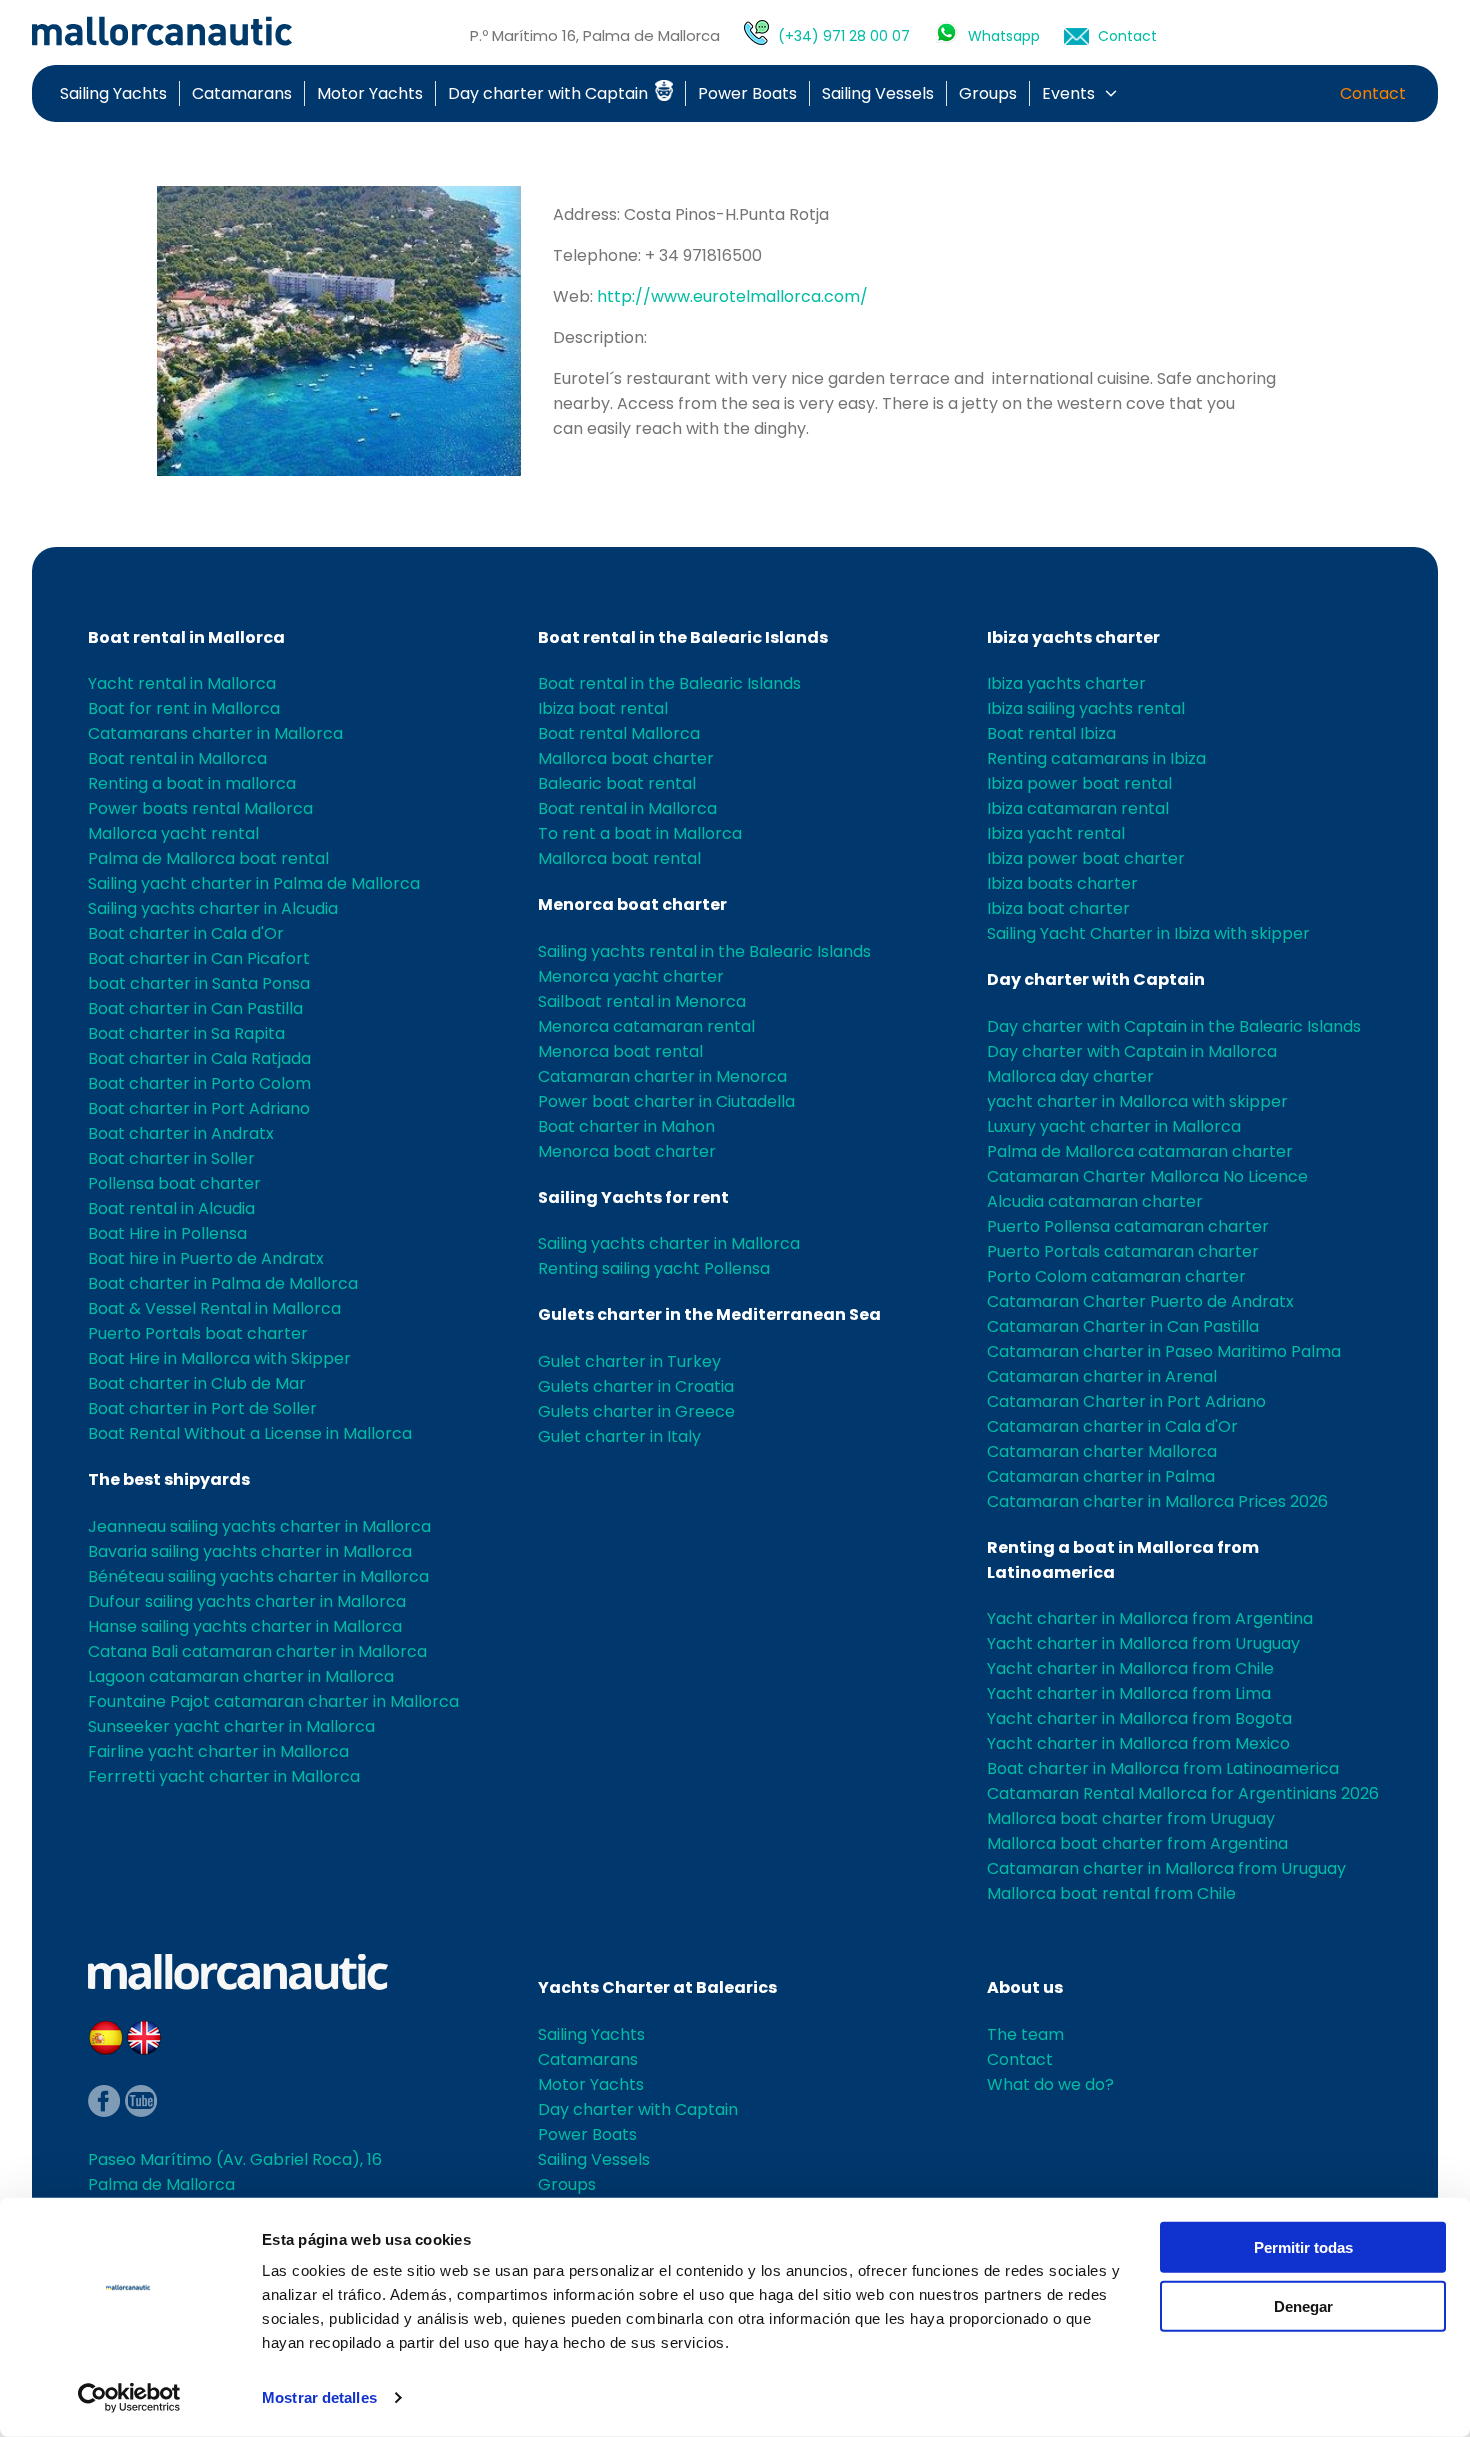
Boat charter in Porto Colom (199, 1083)
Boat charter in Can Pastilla (195, 1008)
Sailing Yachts (113, 93)
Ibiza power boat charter (1086, 858)
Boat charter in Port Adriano (199, 1108)
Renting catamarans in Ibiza (1096, 758)
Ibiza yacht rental (1056, 833)
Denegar (1303, 2305)
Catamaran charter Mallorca (1102, 1451)
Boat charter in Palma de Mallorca (223, 1283)
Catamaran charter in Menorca (662, 1076)
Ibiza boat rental (603, 708)
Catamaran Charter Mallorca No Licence (1147, 1176)
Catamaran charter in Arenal (1102, 1376)
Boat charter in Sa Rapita (186, 1033)
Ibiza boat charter (1058, 908)
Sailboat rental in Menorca (642, 1001)
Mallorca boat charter (626, 758)
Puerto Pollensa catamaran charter (1128, 1226)
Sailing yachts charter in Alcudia (213, 908)
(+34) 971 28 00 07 (844, 36)
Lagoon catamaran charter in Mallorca (241, 1676)
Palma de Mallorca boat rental (208, 858)
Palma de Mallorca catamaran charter (1140, 1151)
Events (1068, 93)
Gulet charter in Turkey (629, 1361)
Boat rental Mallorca (619, 733)
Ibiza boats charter (1062, 883)
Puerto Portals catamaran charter (1123, 1251)
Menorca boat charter (632, 904)
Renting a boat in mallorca (192, 783)
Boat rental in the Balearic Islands (683, 637)
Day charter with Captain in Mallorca (1132, 1051)
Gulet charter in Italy (619, 1436)
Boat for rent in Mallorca (184, 708)
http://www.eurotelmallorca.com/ (732, 296)
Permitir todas (1303, 2247)
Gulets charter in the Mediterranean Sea (709, 1314)
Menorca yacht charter (631, 976)
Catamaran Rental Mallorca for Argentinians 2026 (1183, 1793)
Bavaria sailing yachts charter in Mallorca (250, 1551)
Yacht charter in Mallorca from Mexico (1138, 1743)
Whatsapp (1004, 36)
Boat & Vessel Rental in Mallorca (214, 1308)
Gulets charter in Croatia (636, 1386)
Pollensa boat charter (174, 1183)
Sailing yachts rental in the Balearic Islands (704, 951)
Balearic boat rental (617, 783)
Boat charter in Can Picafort (199, 958)
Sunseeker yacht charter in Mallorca (231, 1726)
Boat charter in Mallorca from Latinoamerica (1163, 1768)
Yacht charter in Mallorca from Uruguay (1143, 1643)
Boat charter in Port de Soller (202, 1408)
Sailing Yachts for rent (633, 1197)
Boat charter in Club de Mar (197, 1383)
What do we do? (1050, 2084)
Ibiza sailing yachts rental (1086, 708)
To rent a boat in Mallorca (640, 833)
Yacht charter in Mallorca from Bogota (1139, 1718)
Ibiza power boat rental (1079, 783)
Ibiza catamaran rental (1078, 808)
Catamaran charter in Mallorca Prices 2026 (1157, 1501)
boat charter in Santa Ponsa (199, 983)
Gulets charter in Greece (636, 1411)
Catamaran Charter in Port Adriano (1126, 1401)
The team (1025, 2034)
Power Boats (747, 93)
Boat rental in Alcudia (171, 1208)
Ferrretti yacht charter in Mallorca (224, 1776)
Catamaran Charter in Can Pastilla (1123, 1326)
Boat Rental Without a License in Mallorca (250, 1433)
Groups (988, 93)
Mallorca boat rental (619, 858)
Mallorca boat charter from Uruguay (1131, 1818)
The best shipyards (169, 1479)
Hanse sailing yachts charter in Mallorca (245, 1626)
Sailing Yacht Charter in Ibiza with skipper (1148, 933)
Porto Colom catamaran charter (1116, 1276)
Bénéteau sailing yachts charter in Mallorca (258, 1576)
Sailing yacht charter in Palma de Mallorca (254, 883)
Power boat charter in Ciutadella (666, 1101)
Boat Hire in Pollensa (167, 1233)
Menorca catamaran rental (646, 1026)
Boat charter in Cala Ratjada (199, 1058)
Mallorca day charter (1070, 1076)
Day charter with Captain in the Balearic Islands (1174, 1026)
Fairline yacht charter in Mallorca (218, 1751)
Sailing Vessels (878, 93)
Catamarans (242, 93)
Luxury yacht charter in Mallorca (1114, 1126)
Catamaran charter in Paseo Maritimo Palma (1164, 1351)
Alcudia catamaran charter (1095, 1201)
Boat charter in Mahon (626, 1126)
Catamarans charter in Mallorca (215, 733)
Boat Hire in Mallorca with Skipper (219, 1358)
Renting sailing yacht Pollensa (654, 1268)
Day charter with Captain (550, 93)
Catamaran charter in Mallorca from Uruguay (1166, 1868)
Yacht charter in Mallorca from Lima (1129, 1693)
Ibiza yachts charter (1073, 637)
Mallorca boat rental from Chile (1111, 1893)
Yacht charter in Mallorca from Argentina (1150, 1618)
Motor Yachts (370, 93)
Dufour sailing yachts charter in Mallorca (247, 1601)
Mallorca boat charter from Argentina (1137, 1843)
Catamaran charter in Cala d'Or (1112, 1426)
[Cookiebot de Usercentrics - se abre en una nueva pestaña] (129, 2398)
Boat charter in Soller (171, 1158)
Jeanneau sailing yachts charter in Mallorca (259, 1526)
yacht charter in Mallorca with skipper (1137, 1101)
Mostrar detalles (319, 2397)
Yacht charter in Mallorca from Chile (1130, 1668)
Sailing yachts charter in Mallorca (669, 1243)
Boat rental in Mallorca (186, 637)
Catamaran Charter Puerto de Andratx (1140, 1301)
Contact (1127, 36)
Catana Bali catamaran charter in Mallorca (257, 1651)
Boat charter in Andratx (181, 1133)
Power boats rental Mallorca (200, 808)
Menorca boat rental (620, 1051)
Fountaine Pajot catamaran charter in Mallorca (273, 1701)
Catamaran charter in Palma (1101, 1476)
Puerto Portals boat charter (198, 1333)
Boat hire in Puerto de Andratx (206, 1258)
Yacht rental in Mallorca (182, 683)
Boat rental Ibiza (1051, 733)
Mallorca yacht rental (173, 833)
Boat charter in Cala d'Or (186, 933)
